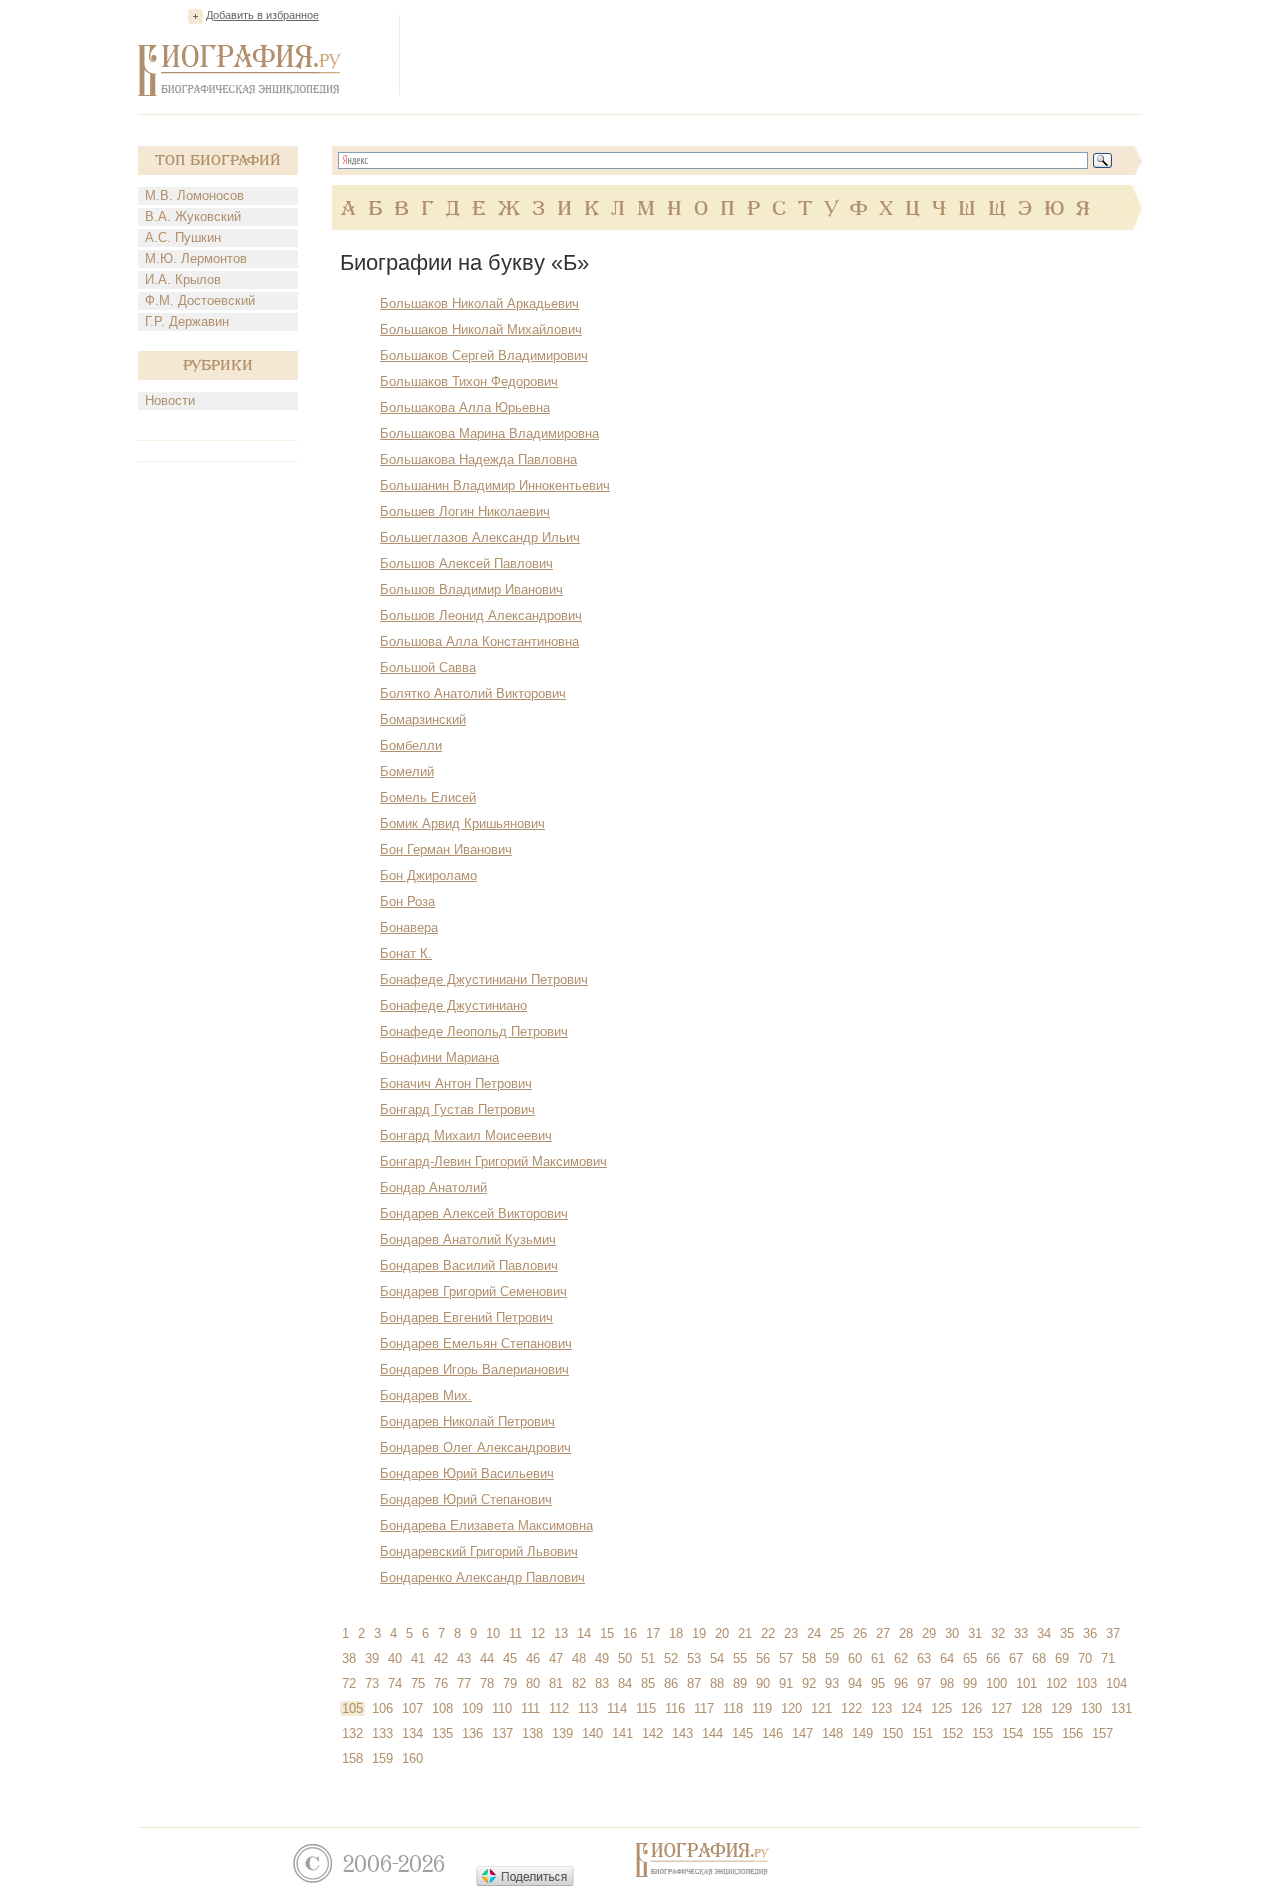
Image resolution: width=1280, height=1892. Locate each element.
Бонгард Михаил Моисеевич (466, 1135)
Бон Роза (407, 901)
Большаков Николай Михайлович (481, 329)
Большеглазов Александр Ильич (480, 537)
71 (1108, 1658)
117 (704, 1708)
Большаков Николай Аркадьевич (479, 303)
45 (510, 1658)
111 (530, 1708)
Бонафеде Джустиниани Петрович (484, 979)
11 (515, 1633)
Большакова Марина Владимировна (489, 433)
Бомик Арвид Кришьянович (462, 823)
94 (855, 1683)
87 (694, 1683)
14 (584, 1633)
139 (562, 1733)
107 (412, 1708)
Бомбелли (411, 745)
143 (682, 1733)
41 (418, 1658)
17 (653, 1633)
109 (472, 1708)
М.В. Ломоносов (194, 195)
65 (970, 1658)
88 (717, 1683)
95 (878, 1683)
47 (556, 1658)
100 (996, 1683)
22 (768, 1633)
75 (418, 1683)
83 (602, 1683)
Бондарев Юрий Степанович (466, 1499)
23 (791, 1633)
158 (352, 1758)
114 (617, 1708)
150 (892, 1733)
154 (1012, 1733)
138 (532, 1733)
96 (901, 1683)
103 (1086, 1683)
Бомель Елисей (428, 797)
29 (929, 1633)
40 (395, 1658)
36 (1090, 1633)
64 (947, 1658)
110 (502, 1708)
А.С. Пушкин (183, 237)
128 (1031, 1708)
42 (441, 1658)
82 (579, 1683)
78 (487, 1683)
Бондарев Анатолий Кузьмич (468, 1239)
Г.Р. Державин (187, 321)
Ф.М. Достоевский (200, 300)
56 (763, 1658)
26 (860, 1633)
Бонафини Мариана (439, 1057)
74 (395, 1683)
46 (533, 1658)
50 (625, 1658)
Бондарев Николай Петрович (467, 1421)
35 (1067, 1633)
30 (952, 1633)
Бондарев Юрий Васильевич (467, 1473)
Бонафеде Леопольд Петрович (474, 1031)
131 (1121, 1708)
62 (901, 1658)
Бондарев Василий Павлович (469, 1265)
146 (772, 1733)
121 (821, 1708)
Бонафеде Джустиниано (453, 1005)
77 (464, 1683)
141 (622, 1733)
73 (372, 1683)
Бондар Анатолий (433, 1187)
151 (922, 1733)
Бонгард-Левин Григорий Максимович (493, 1161)
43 (464, 1658)
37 (1113, 1633)
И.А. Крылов (183, 279)
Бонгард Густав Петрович (457, 1109)
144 (712, 1733)
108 (442, 1708)
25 (837, 1633)
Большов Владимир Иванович (471, 589)
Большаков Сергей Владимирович (484, 355)
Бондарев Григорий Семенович (473, 1291)
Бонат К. (406, 953)
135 (442, 1733)
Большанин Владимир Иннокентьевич (495, 485)
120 (791, 1708)
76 (441, 1683)
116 (675, 1708)
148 (832, 1733)
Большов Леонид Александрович (481, 615)
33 (1021, 1633)
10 (493, 1633)
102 (1056, 1683)
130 (1091, 1708)
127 (1001, 1708)
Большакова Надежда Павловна (478, 459)
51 (648, 1658)
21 (745, 1633)
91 (786, 1683)
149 (862, 1733)
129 (1061, 1708)
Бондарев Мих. (426, 1395)
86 (671, 1683)
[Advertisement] (778, 54)
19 (699, 1633)
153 (982, 1733)
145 (742, 1733)
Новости (170, 400)
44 (487, 1658)
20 (722, 1633)
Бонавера (409, 927)
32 (998, 1633)
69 (1062, 1658)
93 (832, 1683)
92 (809, 1683)
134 (412, 1733)
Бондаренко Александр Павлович (482, 1577)
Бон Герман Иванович (446, 849)
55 (740, 1658)
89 (740, 1683)
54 (717, 1658)
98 (947, 1683)
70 (1085, 1658)
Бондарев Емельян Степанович (476, 1343)
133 (382, 1733)
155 (1042, 1733)
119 (762, 1708)
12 (538, 1633)
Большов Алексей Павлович (466, 563)
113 (588, 1708)
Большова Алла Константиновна (479, 641)
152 (952, 1733)
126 (971, 1708)
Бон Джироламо (428, 875)
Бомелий (407, 771)
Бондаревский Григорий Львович (479, 1551)
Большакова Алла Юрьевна (465, 407)
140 (592, 1733)
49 (602, 1658)
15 (607, 1633)
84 (625, 1683)
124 (911, 1708)
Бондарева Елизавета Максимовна (486, 1525)
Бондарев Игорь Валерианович (474, 1369)
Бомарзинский (423, 719)
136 (472, 1733)
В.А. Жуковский (193, 216)
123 (881, 1708)
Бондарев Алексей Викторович (474, 1213)
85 (648, 1683)
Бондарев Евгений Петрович (466, 1317)
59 (832, 1658)
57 (786, 1658)
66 (993, 1658)
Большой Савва (428, 667)
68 (1039, 1658)
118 (733, 1708)
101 (1026, 1683)
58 (809, 1658)
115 (646, 1708)
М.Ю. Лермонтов (196, 258)
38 (349, 1658)
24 (814, 1633)
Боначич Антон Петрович (456, 1083)
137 (502, 1733)
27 (883, 1633)
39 (372, 1658)
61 (878, 1658)
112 (559, 1708)
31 (975, 1633)
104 (1116, 1683)
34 (1044, 1633)
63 (924, 1658)
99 (970, 1683)
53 (694, 1658)
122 (851, 1708)
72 (349, 1683)
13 (561, 1633)
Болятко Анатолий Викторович (473, 693)
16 (630, 1633)
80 (533, 1683)
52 (671, 1658)
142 (652, 1733)
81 (556, 1683)
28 (906, 1633)
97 (924, 1683)
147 (802, 1733)
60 (855, 1658)
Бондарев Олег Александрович (475, 1447)
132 (352, 1733)
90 (763, 1683)
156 (1072, 1733)
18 (676, 1633)
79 (510, 1683)
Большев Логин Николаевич (465, 511)
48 (579, 1658)
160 (412, 1758)
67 (1016, 1658)
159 (382, 1758)
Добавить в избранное (262, 15)
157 (1102, 1733)
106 (382, 1708)
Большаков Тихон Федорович (469, 381)
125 (941, 1708)
